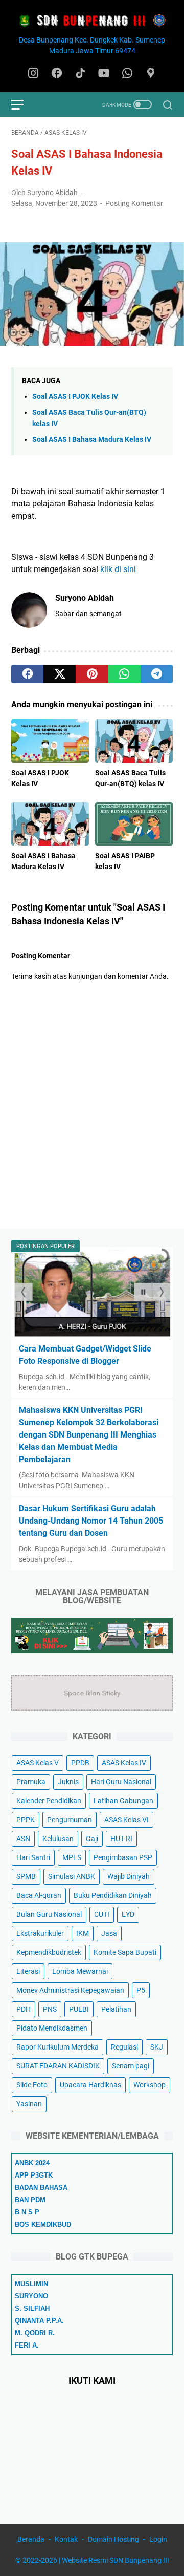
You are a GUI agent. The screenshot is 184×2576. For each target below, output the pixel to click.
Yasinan (29, 2104)
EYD (128, 1914)
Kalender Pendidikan (49, 1801)
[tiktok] (80, 74)
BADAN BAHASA (41, 2188)
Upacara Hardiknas (90, 2085)
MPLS (72, 1857)
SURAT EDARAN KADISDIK (58, 2066)
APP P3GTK (34, 2175)
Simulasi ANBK (72, 1876)
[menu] (24, 104)
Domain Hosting (113, 2539)
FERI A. (27, 2345)
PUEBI (79, 2009)
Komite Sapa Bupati (125, 1952)
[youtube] (104, 74)
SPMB (26, 1876)
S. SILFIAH (32, 2308)
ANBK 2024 (32, 2163)
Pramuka (31, 1782)
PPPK (26, 1820)
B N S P (27, 2212)
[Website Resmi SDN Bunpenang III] (92, 21)
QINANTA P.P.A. (39, 2321)
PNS (50, 2009)
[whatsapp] (127, 74)
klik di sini (118, 569)
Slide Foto (32, 2085)
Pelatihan (116, 2009)
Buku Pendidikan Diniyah (113, 1895)
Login (158, 2539)
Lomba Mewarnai (80, 1971)
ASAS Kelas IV (124, 1763)
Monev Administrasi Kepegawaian (70, 1990)
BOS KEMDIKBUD (43, 2224)
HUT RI (121, 1839)
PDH (24, 2009)
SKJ (157, 2047)
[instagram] (33, 74)
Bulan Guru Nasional (49, 1914)
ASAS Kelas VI (126, 1820)
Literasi (28, 1971)
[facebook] (57, 74)
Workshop (149, 2085)
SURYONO (31, 2296)
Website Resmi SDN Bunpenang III (116, 2560)
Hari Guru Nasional (121, 1782)
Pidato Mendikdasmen (52, 2028)
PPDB (80, 1763)
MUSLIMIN (31, 2284)
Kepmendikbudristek (49, 1952)
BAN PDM (30, 2200)
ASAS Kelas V (38, 1763)
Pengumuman (70, 1820)
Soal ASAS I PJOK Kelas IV (75, 397)
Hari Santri (33, 1857)
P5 (141, 1990)
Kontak (66, 2539)
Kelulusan (58, 1839)
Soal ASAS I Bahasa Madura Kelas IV (92, 440)
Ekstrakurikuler (40, 1933)
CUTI (102, 1914)
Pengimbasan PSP (123, 1857)
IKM (83, 1933)
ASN (23, 1839)
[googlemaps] (151, 74)
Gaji (92, 1839)
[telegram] (157, 674)
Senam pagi (131, 2066)
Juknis (68, 1782)
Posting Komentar (134, 203)
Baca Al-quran (39, 1895)
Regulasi (124, 2047)
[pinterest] (92, 674)
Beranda (31, 2539)
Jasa (109, 1933)
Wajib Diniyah (129, 1876)
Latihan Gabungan (123, 1801)
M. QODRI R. (35, 2333)
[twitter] (60, 674)
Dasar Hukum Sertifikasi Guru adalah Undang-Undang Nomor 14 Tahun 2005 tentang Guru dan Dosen (91, 1521)
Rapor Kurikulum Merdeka (57, 2047)
